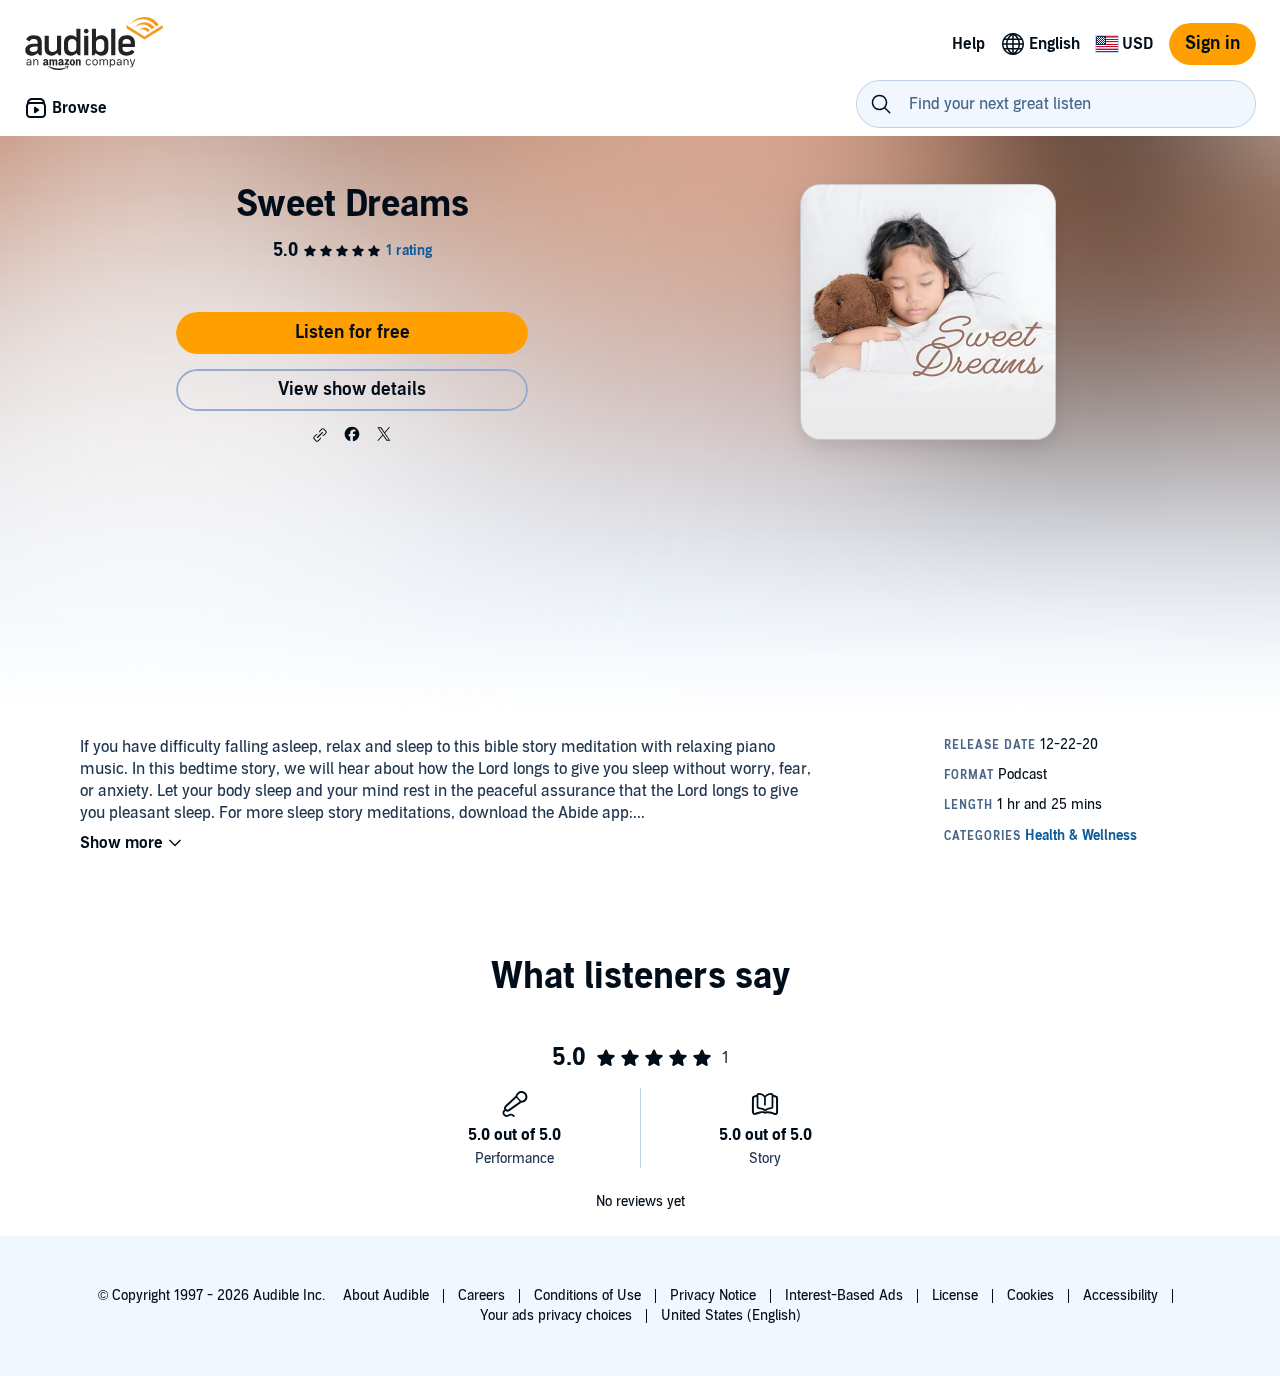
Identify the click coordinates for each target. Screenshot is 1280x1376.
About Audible (386, 1295)
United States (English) (731, 1315)
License (955, 1295)
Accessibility (1120, 1295)
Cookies (1030, 1295)
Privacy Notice (713, 1295)
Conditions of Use (587, 1295)
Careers (481, 1295)
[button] (320, 435)
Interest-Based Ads (844, 1295)
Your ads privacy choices (556, 1315)
